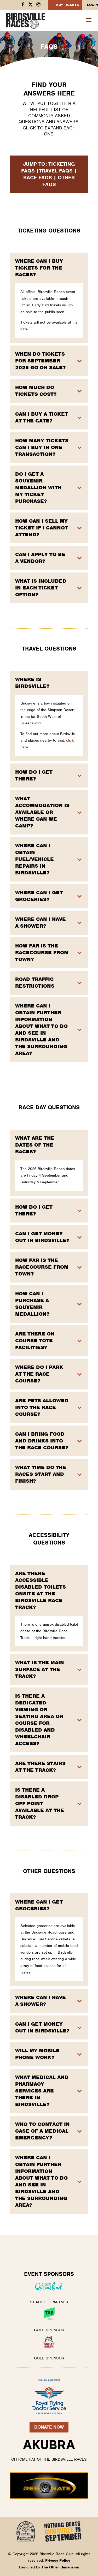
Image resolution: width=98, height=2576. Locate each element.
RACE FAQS (38, 178)
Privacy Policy (58, 2560)
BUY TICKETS (68, 5)
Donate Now (49, 2427)
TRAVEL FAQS (56, 171)
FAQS (28, 171)
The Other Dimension (60, 2567)
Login (93, 5)
